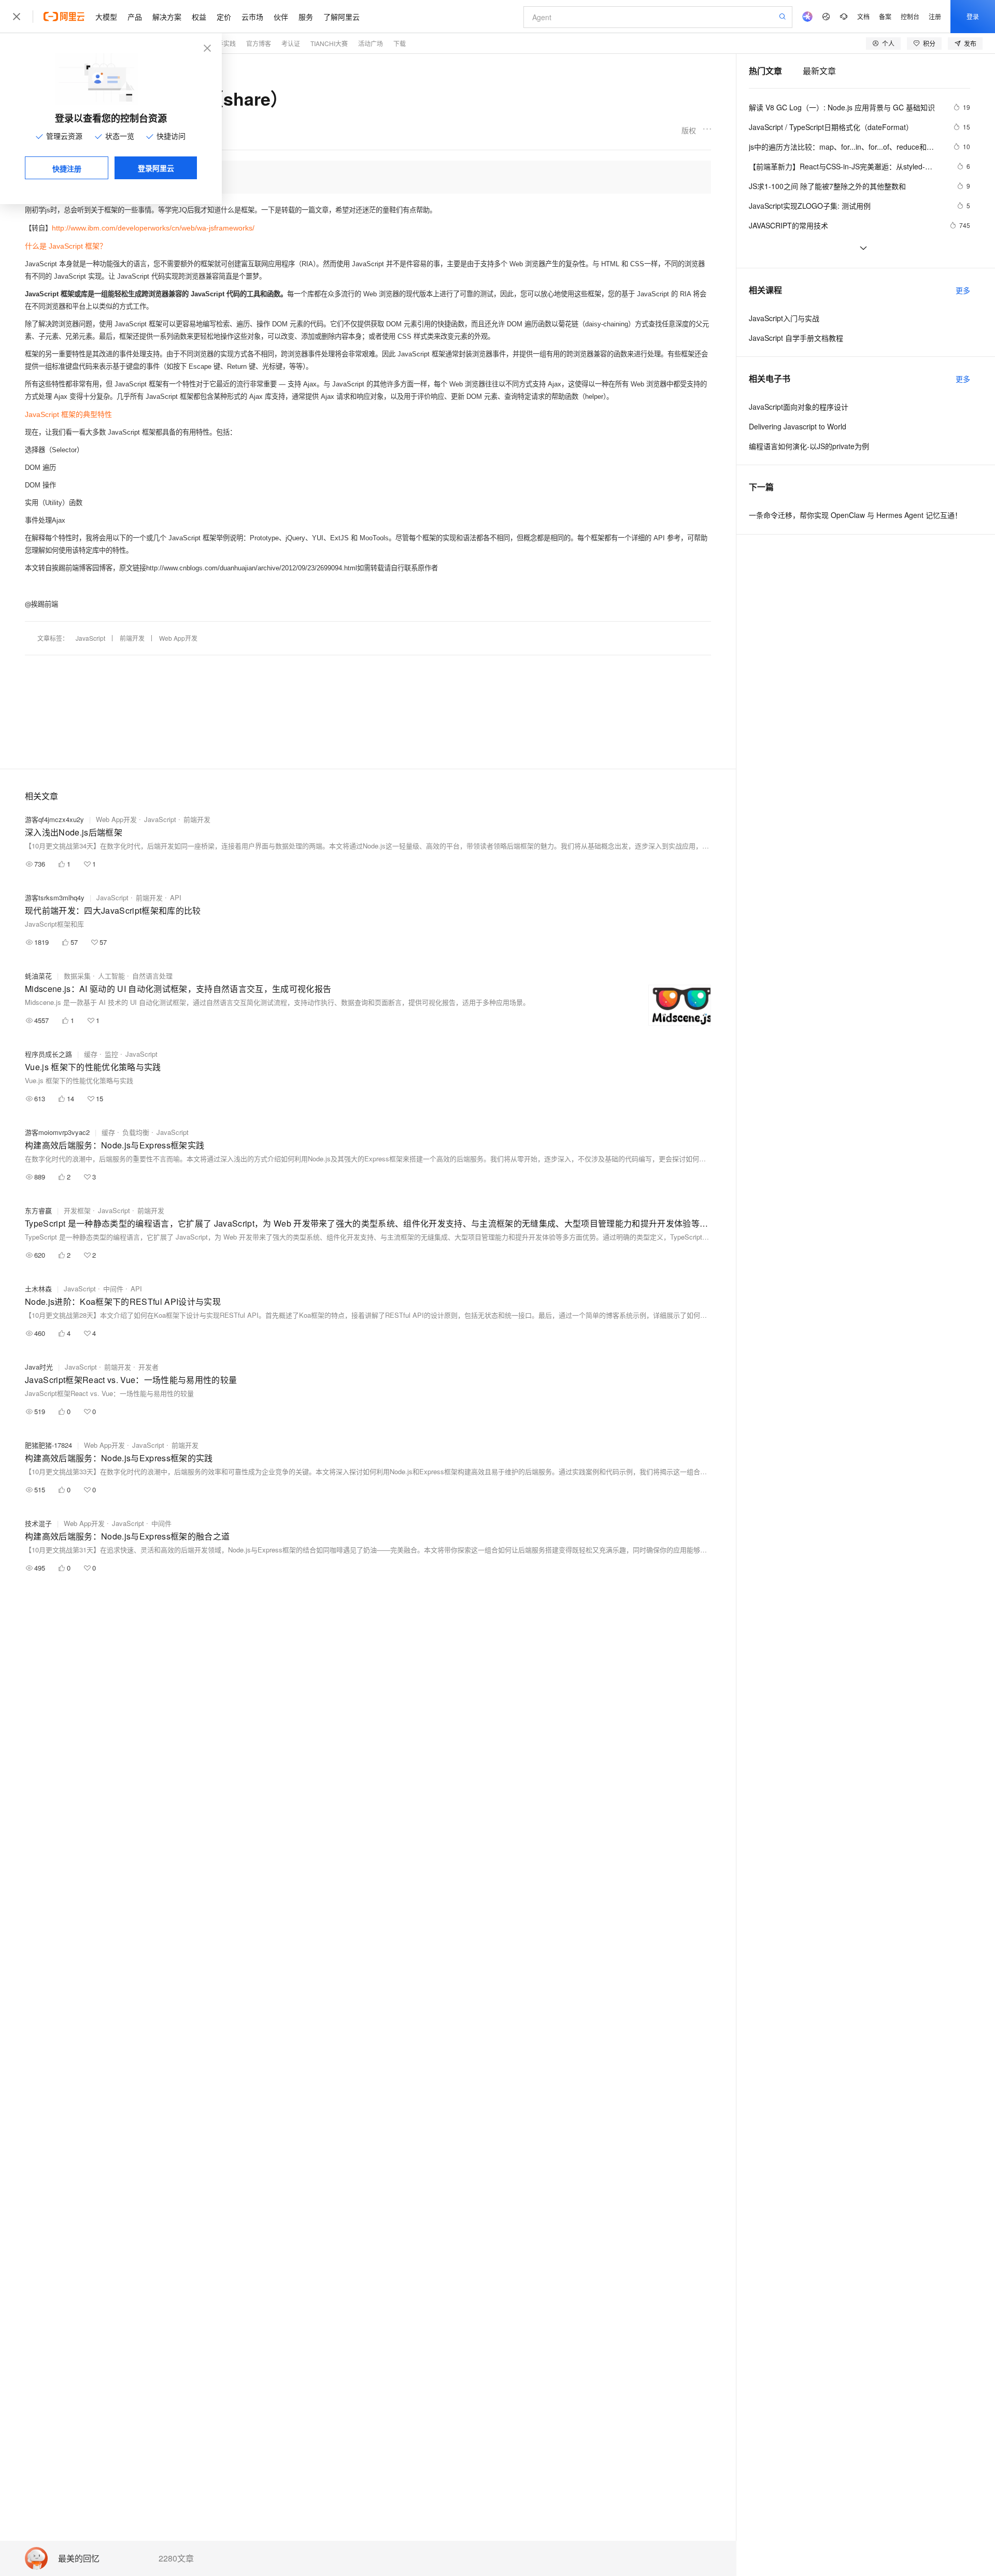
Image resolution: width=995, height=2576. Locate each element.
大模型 (106, 17)
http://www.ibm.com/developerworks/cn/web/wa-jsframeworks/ (153, 228)
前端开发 (132, 638)
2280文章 (176, 2558)
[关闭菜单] (17, 17)
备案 (885, 16)
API (176, 897)
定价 (224, 17)
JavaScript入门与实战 (784, 318)
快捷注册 (67, 168)
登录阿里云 (156, 168)
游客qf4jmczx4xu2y (54, 819)
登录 (973, 16)
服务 (306, 17)
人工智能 (111, 976)
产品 (135, 17)
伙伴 (281, 17)
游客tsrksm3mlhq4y (55, 897)
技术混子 (38, 1523)
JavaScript (90, 638)
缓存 (91, 1054)
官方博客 (259, 43)
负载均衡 (136, 1132)
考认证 (291, 43)
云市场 (252, 17)
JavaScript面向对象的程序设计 (799, 407)
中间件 (113, 1289)
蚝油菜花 (38, 976)
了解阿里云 (342, 17)
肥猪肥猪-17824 (48, 1445)
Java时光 (39, 1367)
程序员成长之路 (48, 1054)
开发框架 (77, 1210)
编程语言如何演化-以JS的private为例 (809, 446)
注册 (935, 16)
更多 (963, 290)
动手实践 (223, 43)
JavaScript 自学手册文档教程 (796, 338)
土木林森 (38, 1289)
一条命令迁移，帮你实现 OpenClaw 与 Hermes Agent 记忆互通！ (855, 515)
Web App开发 (178, 638)
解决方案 (167, 17)
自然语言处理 (152, 976)
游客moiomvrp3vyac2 (57, 1132)
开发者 (148, 1367)
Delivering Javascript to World (798, 426)
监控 (111, 1054)
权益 (199, 17)
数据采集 (77, 976)
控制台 (910, 16)
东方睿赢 (38, 1210)
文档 (863, 16)
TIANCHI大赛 (329, 43)
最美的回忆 (79, 2559)
